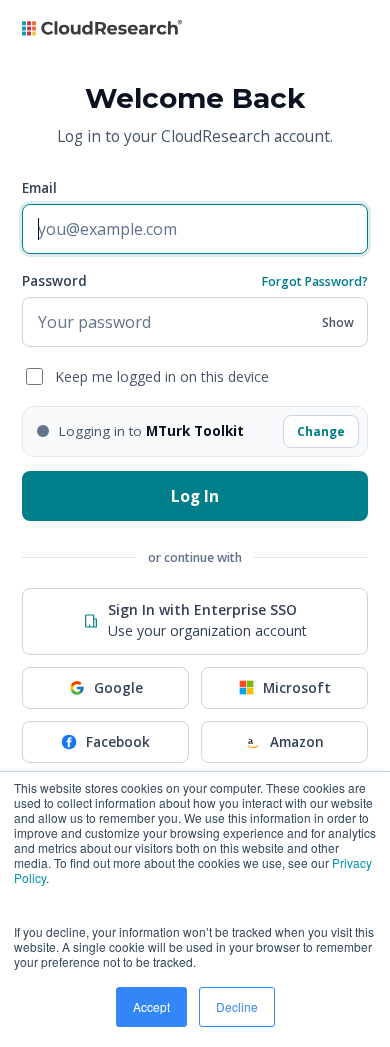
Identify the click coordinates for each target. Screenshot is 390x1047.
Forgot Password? (315, 281)
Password (54, 281)
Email (39, 188)
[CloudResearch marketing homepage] (102, 32)
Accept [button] (151, 1006)
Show (338, 321)
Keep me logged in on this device (162, 376)
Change (321, 431)
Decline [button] (237, 1006)
